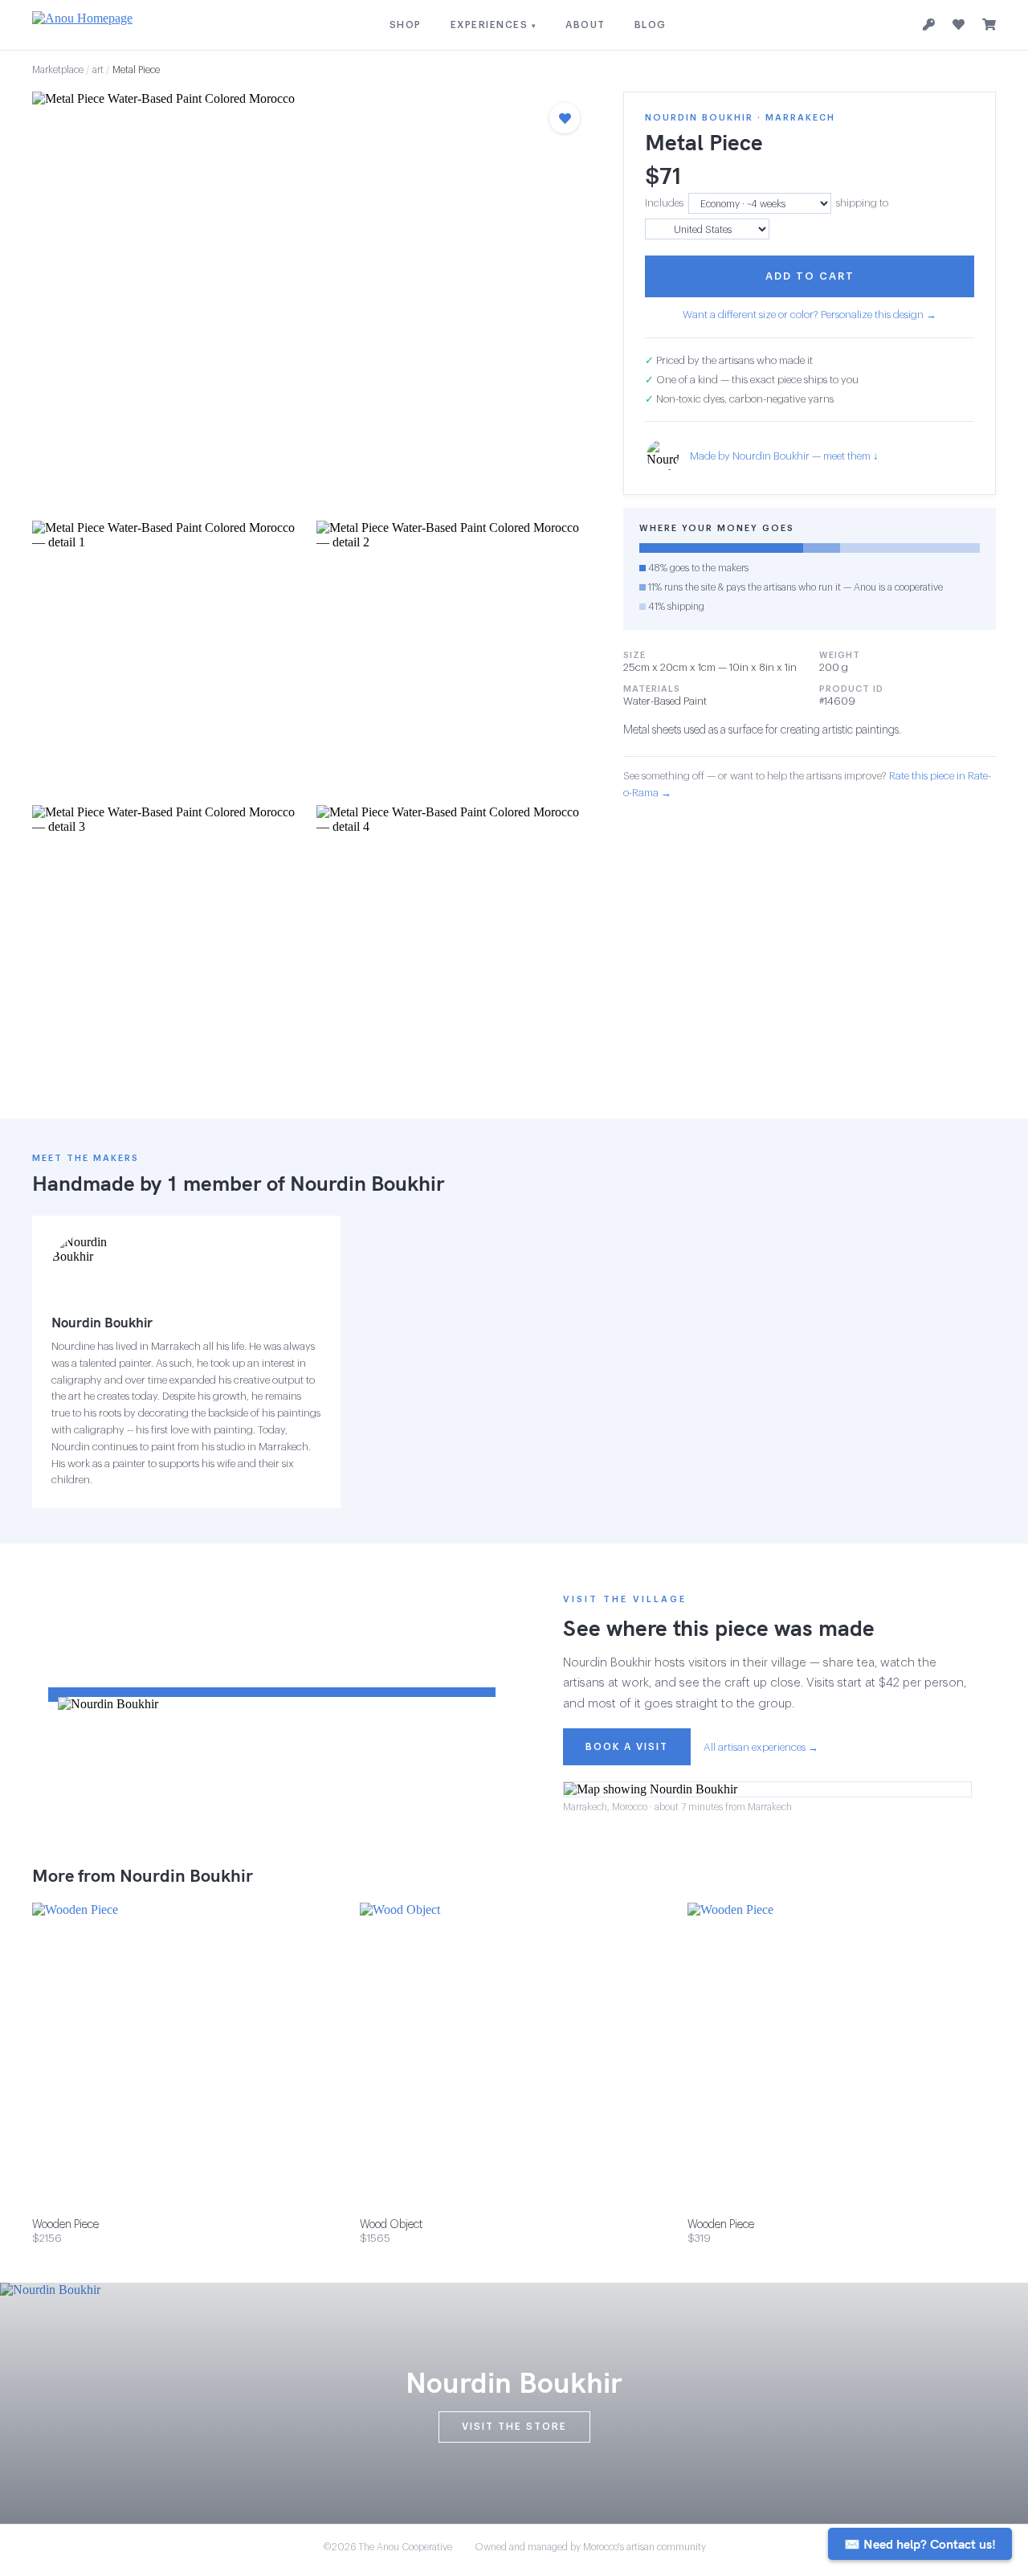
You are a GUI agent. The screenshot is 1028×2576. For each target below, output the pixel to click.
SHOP (406, 25)
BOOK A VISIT (627, 1747)
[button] (312, 301)
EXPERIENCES (494, 25)
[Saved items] (959, 25)
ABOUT (585, 25)
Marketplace (58, 70)
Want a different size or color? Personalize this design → (810, 315)
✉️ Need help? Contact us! (920, 2544)
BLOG (651, 25)
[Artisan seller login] (929, 25)
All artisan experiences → (761, 1747)
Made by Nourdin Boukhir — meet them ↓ (784, 456)
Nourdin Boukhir (367, 1183)
